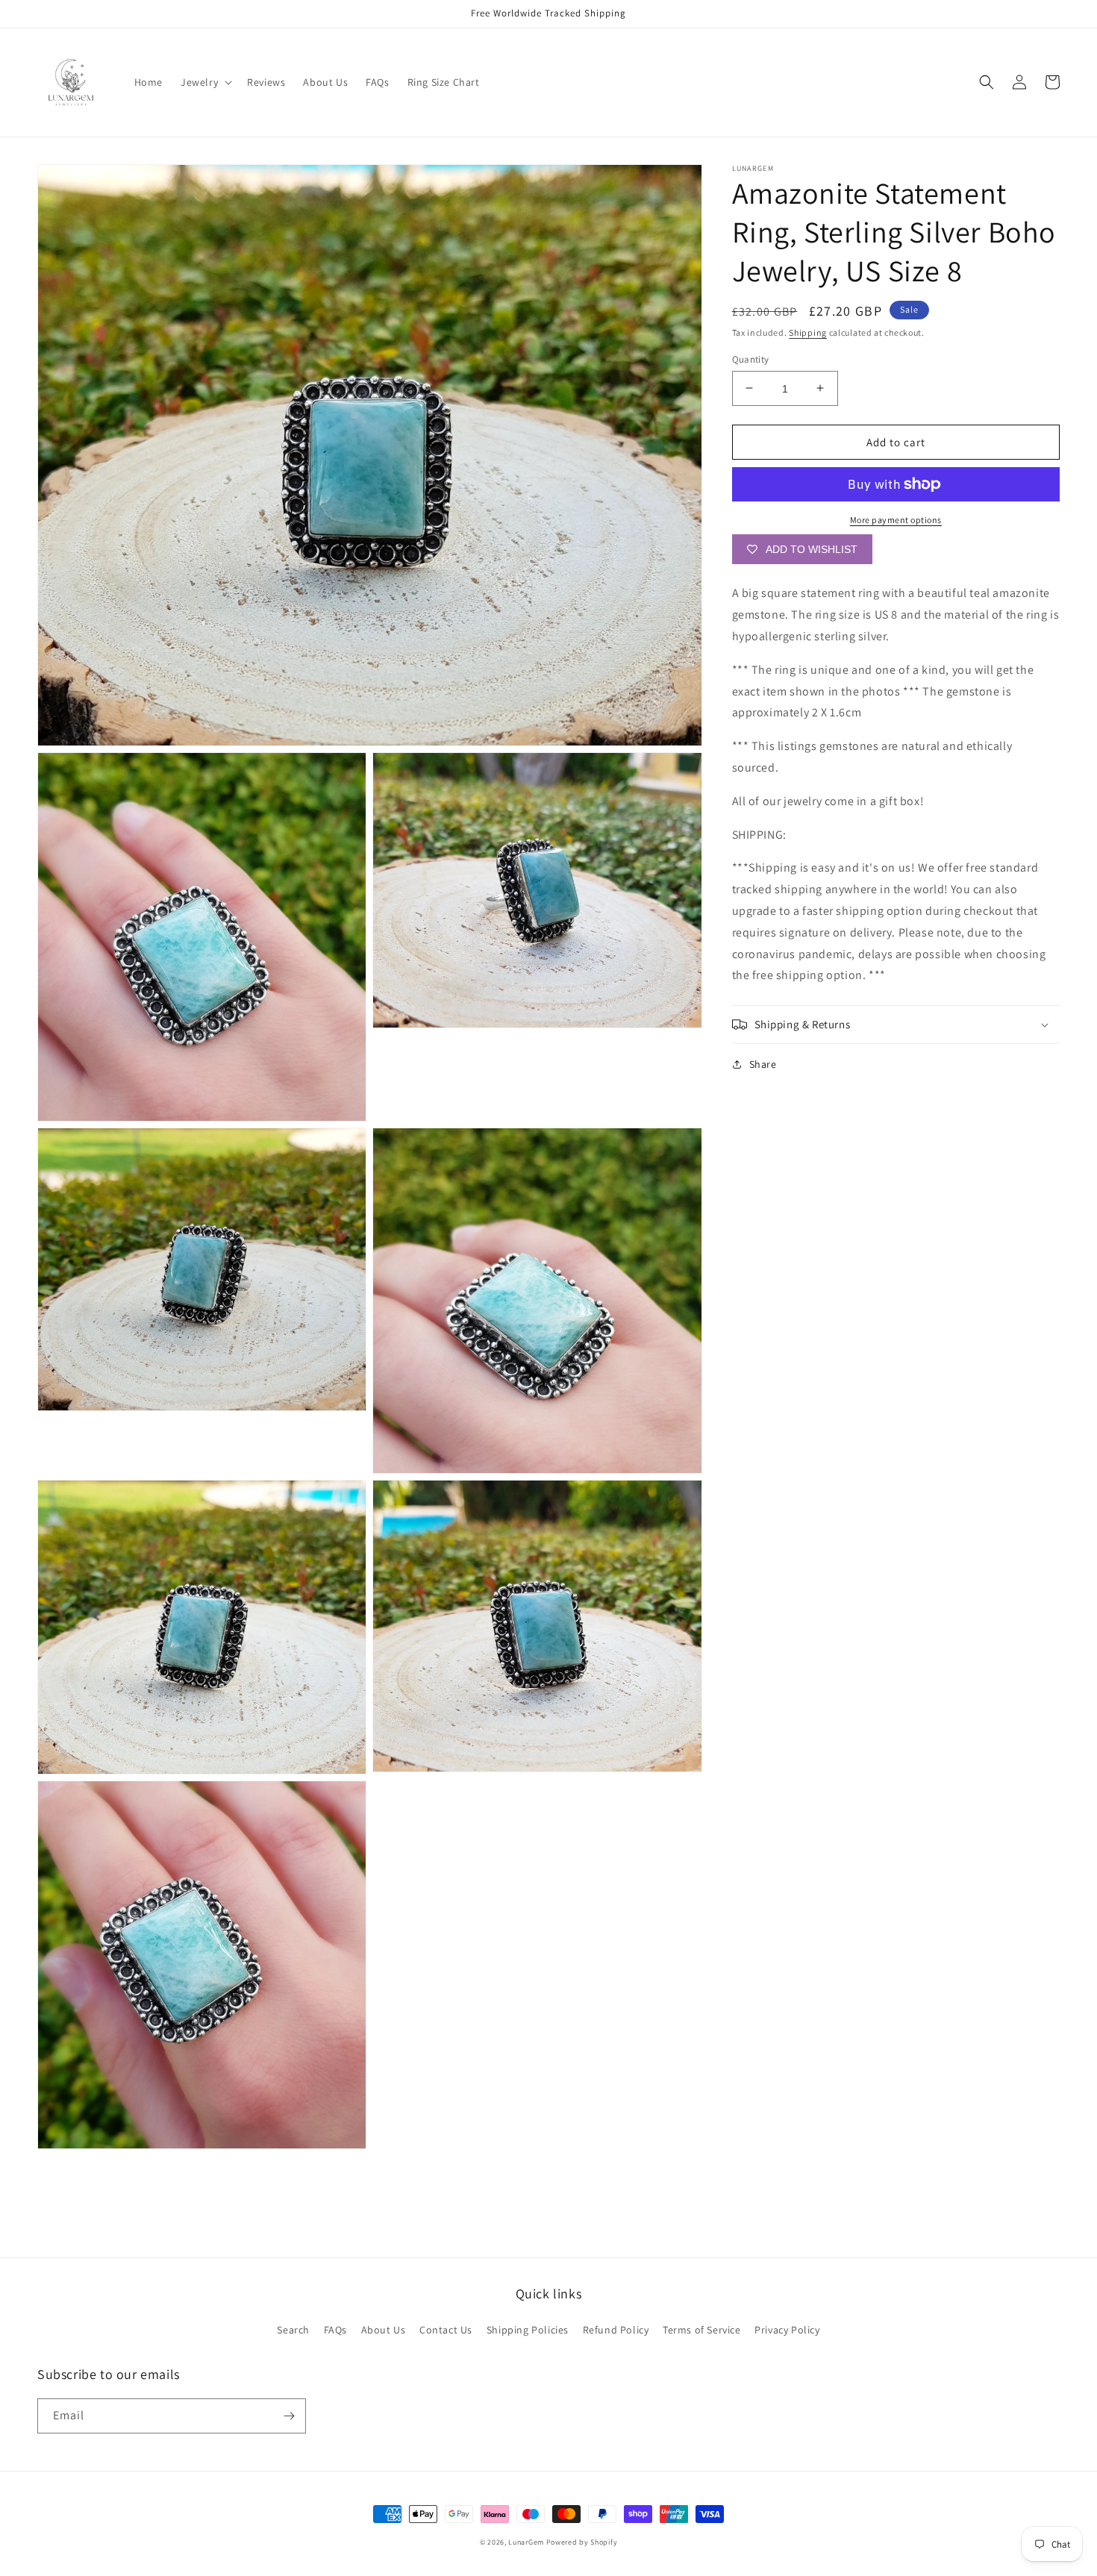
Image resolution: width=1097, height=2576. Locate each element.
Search (293, 2330)
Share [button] (763, 1064)
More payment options (896, 520)
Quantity (751, 359)
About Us (384, 2330)
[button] (205, 82)
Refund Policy (616, 2330)
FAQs (335, 2330)
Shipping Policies (528, 2330)
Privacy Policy (787, 2330)
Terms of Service (702, 2330)
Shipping (808, 332)
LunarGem (526, 2542)
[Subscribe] (289, 2416)
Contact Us (446, 2330)
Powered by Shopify (582, 2542)
